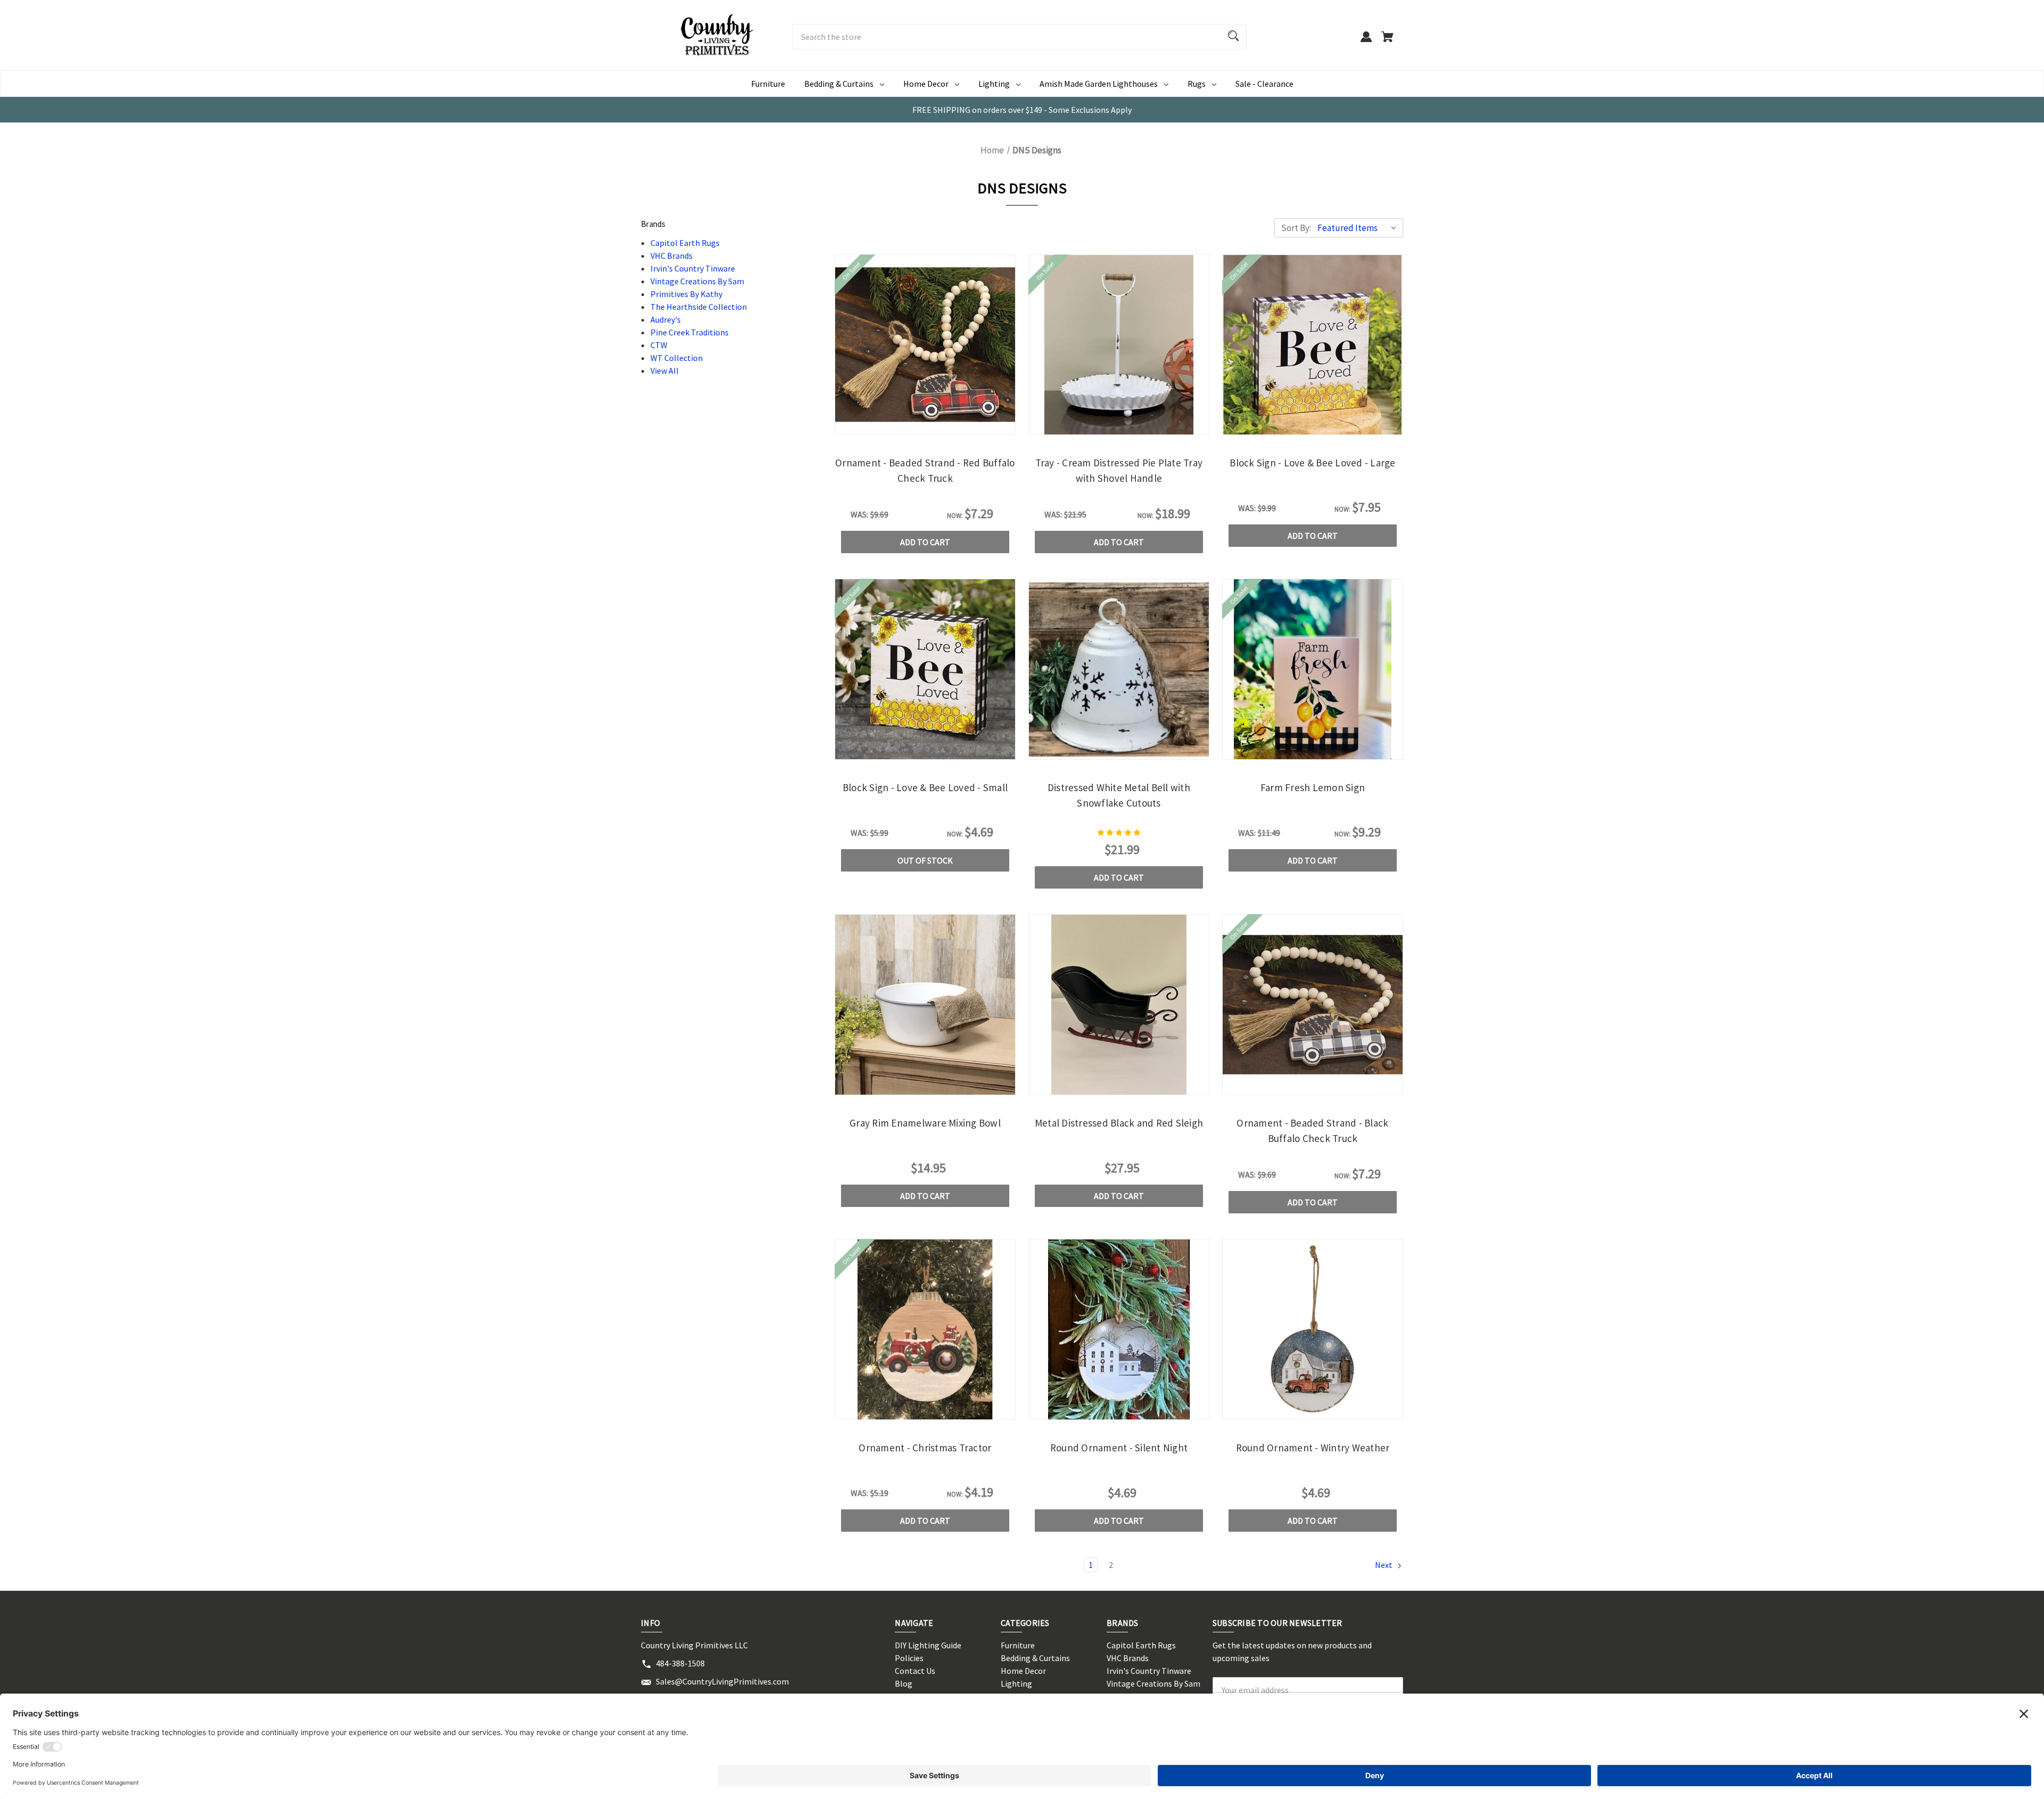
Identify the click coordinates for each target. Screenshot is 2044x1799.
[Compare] (925, 426)
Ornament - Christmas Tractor (925, 1448)
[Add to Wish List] (954, 425)
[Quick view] (896, 425)
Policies (909, 1658)
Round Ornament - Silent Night (1119, 1448)
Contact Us (915, 1671)
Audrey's (666, 319)
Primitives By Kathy (686, 294)
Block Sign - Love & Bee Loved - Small (925, 787)
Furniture (768, 84)
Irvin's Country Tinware (693, 268)
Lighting (994, 84)
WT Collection (677, 358)
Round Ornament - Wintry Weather (1313, 1448)
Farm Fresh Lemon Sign (1313, 787)
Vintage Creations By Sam (697, 281)
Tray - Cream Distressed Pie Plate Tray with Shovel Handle (1119, 470)
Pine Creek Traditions (690, 332)
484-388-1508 (680, 1663)
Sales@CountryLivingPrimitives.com (722, 1681)
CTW (659, 345)
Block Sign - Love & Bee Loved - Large (1312, 463)
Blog (904, 1683)
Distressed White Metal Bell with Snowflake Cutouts (1119, 795)
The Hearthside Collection (699, 307)
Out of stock (925, 860)
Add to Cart (925, 542)
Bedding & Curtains (839, 84)
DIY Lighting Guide (928, 1645)
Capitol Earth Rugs (685, 243)
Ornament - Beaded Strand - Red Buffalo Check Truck (925, 470)
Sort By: (1296, 228)
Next (1384, 1565)
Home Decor (926, 84)
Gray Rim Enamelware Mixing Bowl (925, 1123)
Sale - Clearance (1264, 84)
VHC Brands (671, 256)
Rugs (1197, 84)
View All (665, 371)
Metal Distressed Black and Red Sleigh (1119, 1123)
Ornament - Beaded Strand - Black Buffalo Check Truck (1312, 1131)
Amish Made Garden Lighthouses (1099, 84)
